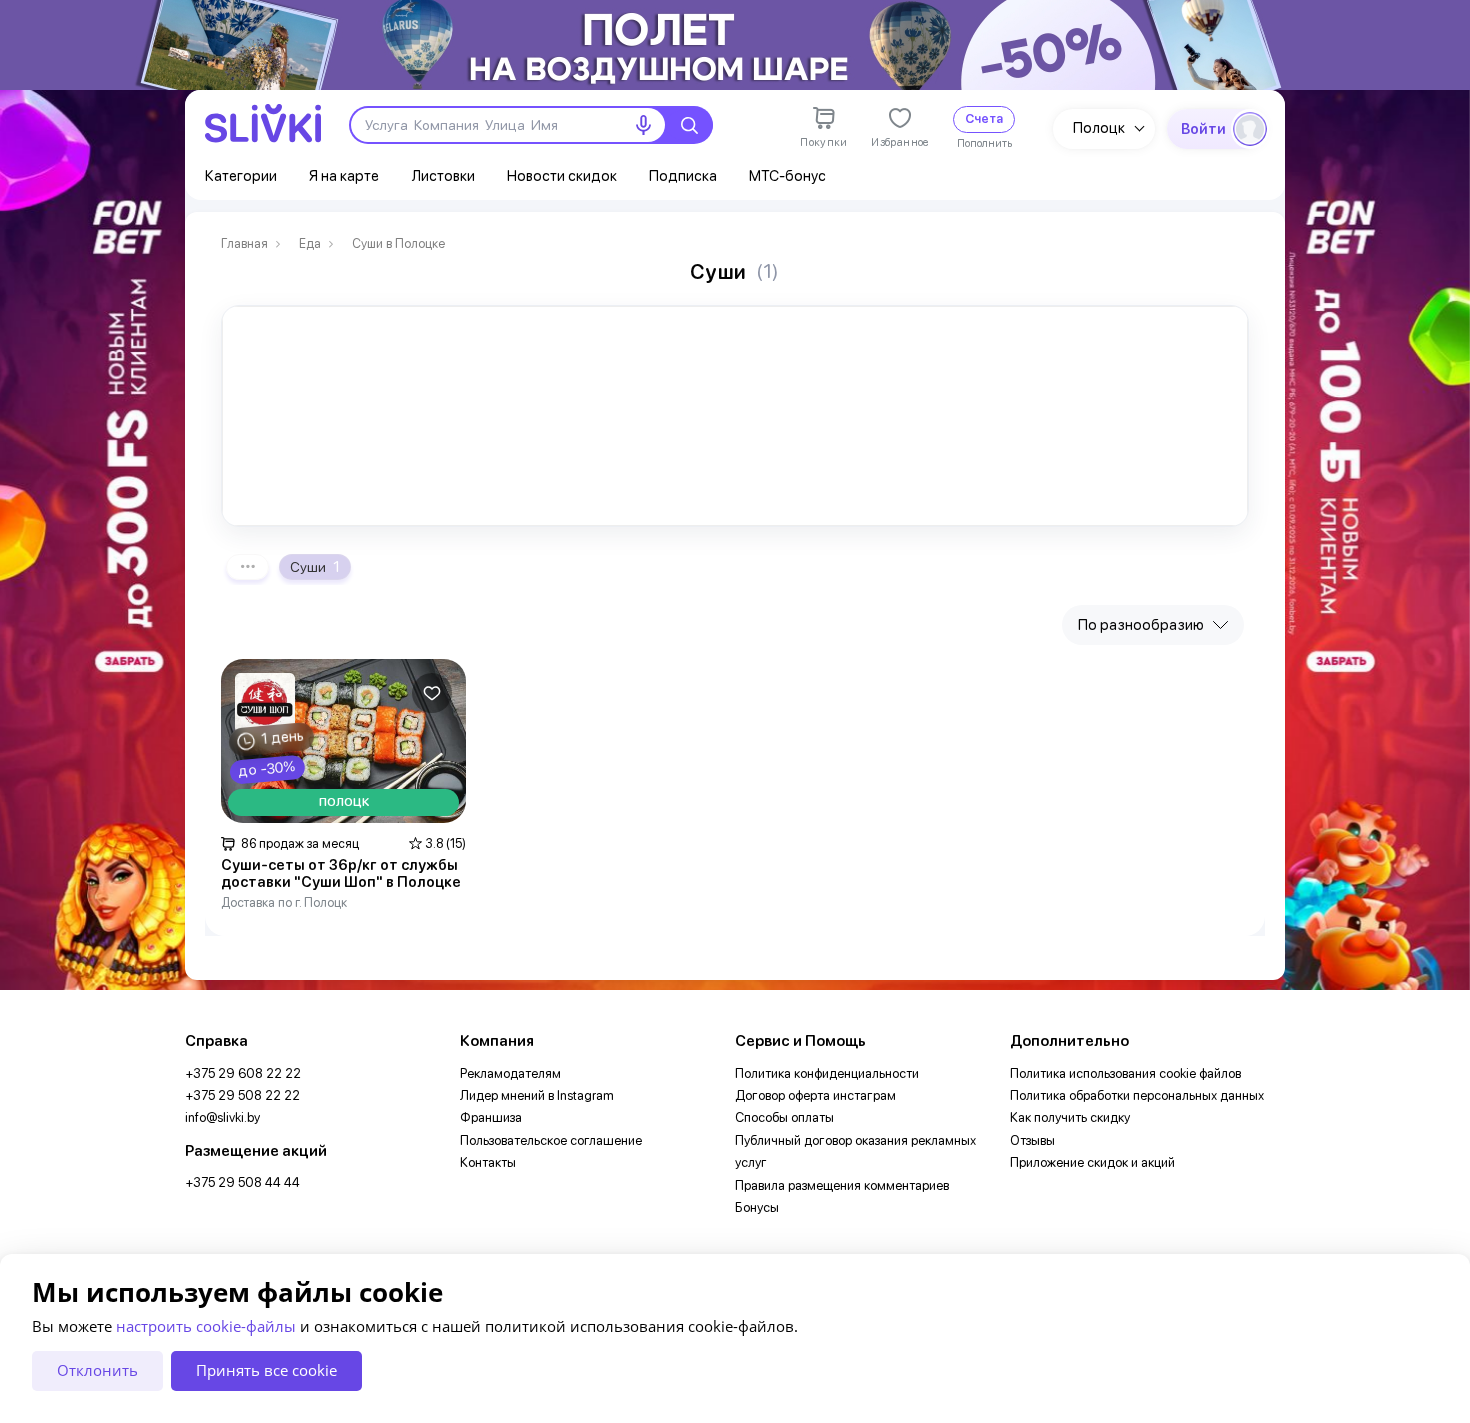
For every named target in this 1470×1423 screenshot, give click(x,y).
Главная (244, 244)
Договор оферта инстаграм (815, 1095)
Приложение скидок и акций (1092, 1162)
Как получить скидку (1070, 1117)
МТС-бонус (787, 176)
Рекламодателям (510, 1073)
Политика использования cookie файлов (1125, 1073)
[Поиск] (689, 125)
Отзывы (1032, 1140)
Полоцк (1099, 128)
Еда (310, 244)
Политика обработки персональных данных (1137, 1095)
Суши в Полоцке (398, 244)
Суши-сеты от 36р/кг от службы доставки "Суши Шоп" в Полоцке (341, 874)
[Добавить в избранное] (432, 693)
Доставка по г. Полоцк (284, 902)
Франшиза (491, 1117)
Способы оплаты (784, 1117)
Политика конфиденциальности (827, 1073)
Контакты (488, 1162)
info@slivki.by (222, 1117)
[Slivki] (263, 123)
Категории (241, 176)
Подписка (683, 176)
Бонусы (757, 1207)
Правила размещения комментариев (842, 1185)
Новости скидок (562, 176)
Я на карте (344, 176)
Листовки (443, 176)
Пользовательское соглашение (551, 1140)
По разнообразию (1141, 625)
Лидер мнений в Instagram (537, 1095)
